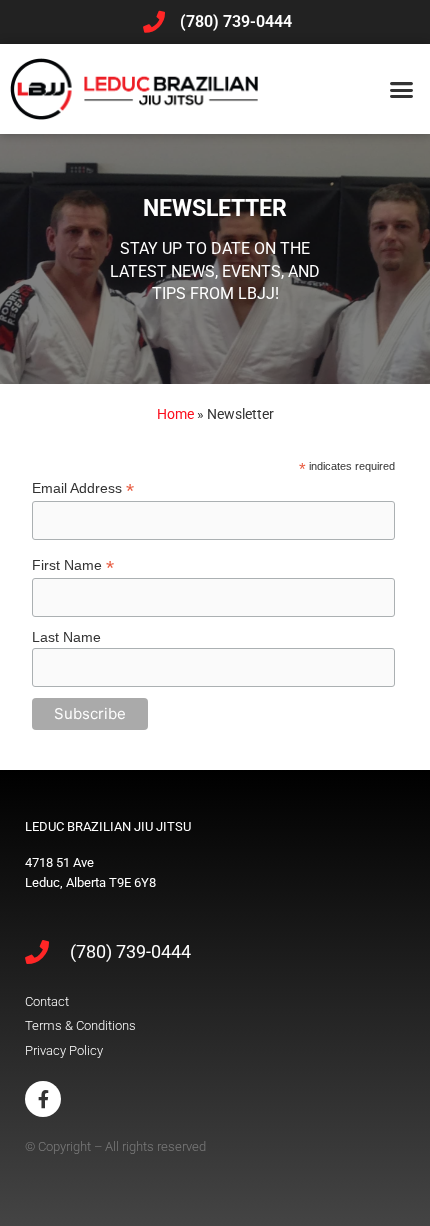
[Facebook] (43, 1099)
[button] (402, 89)
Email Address (83, 488)
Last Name (66, 637)
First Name (73, 565)
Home (175, 414)
